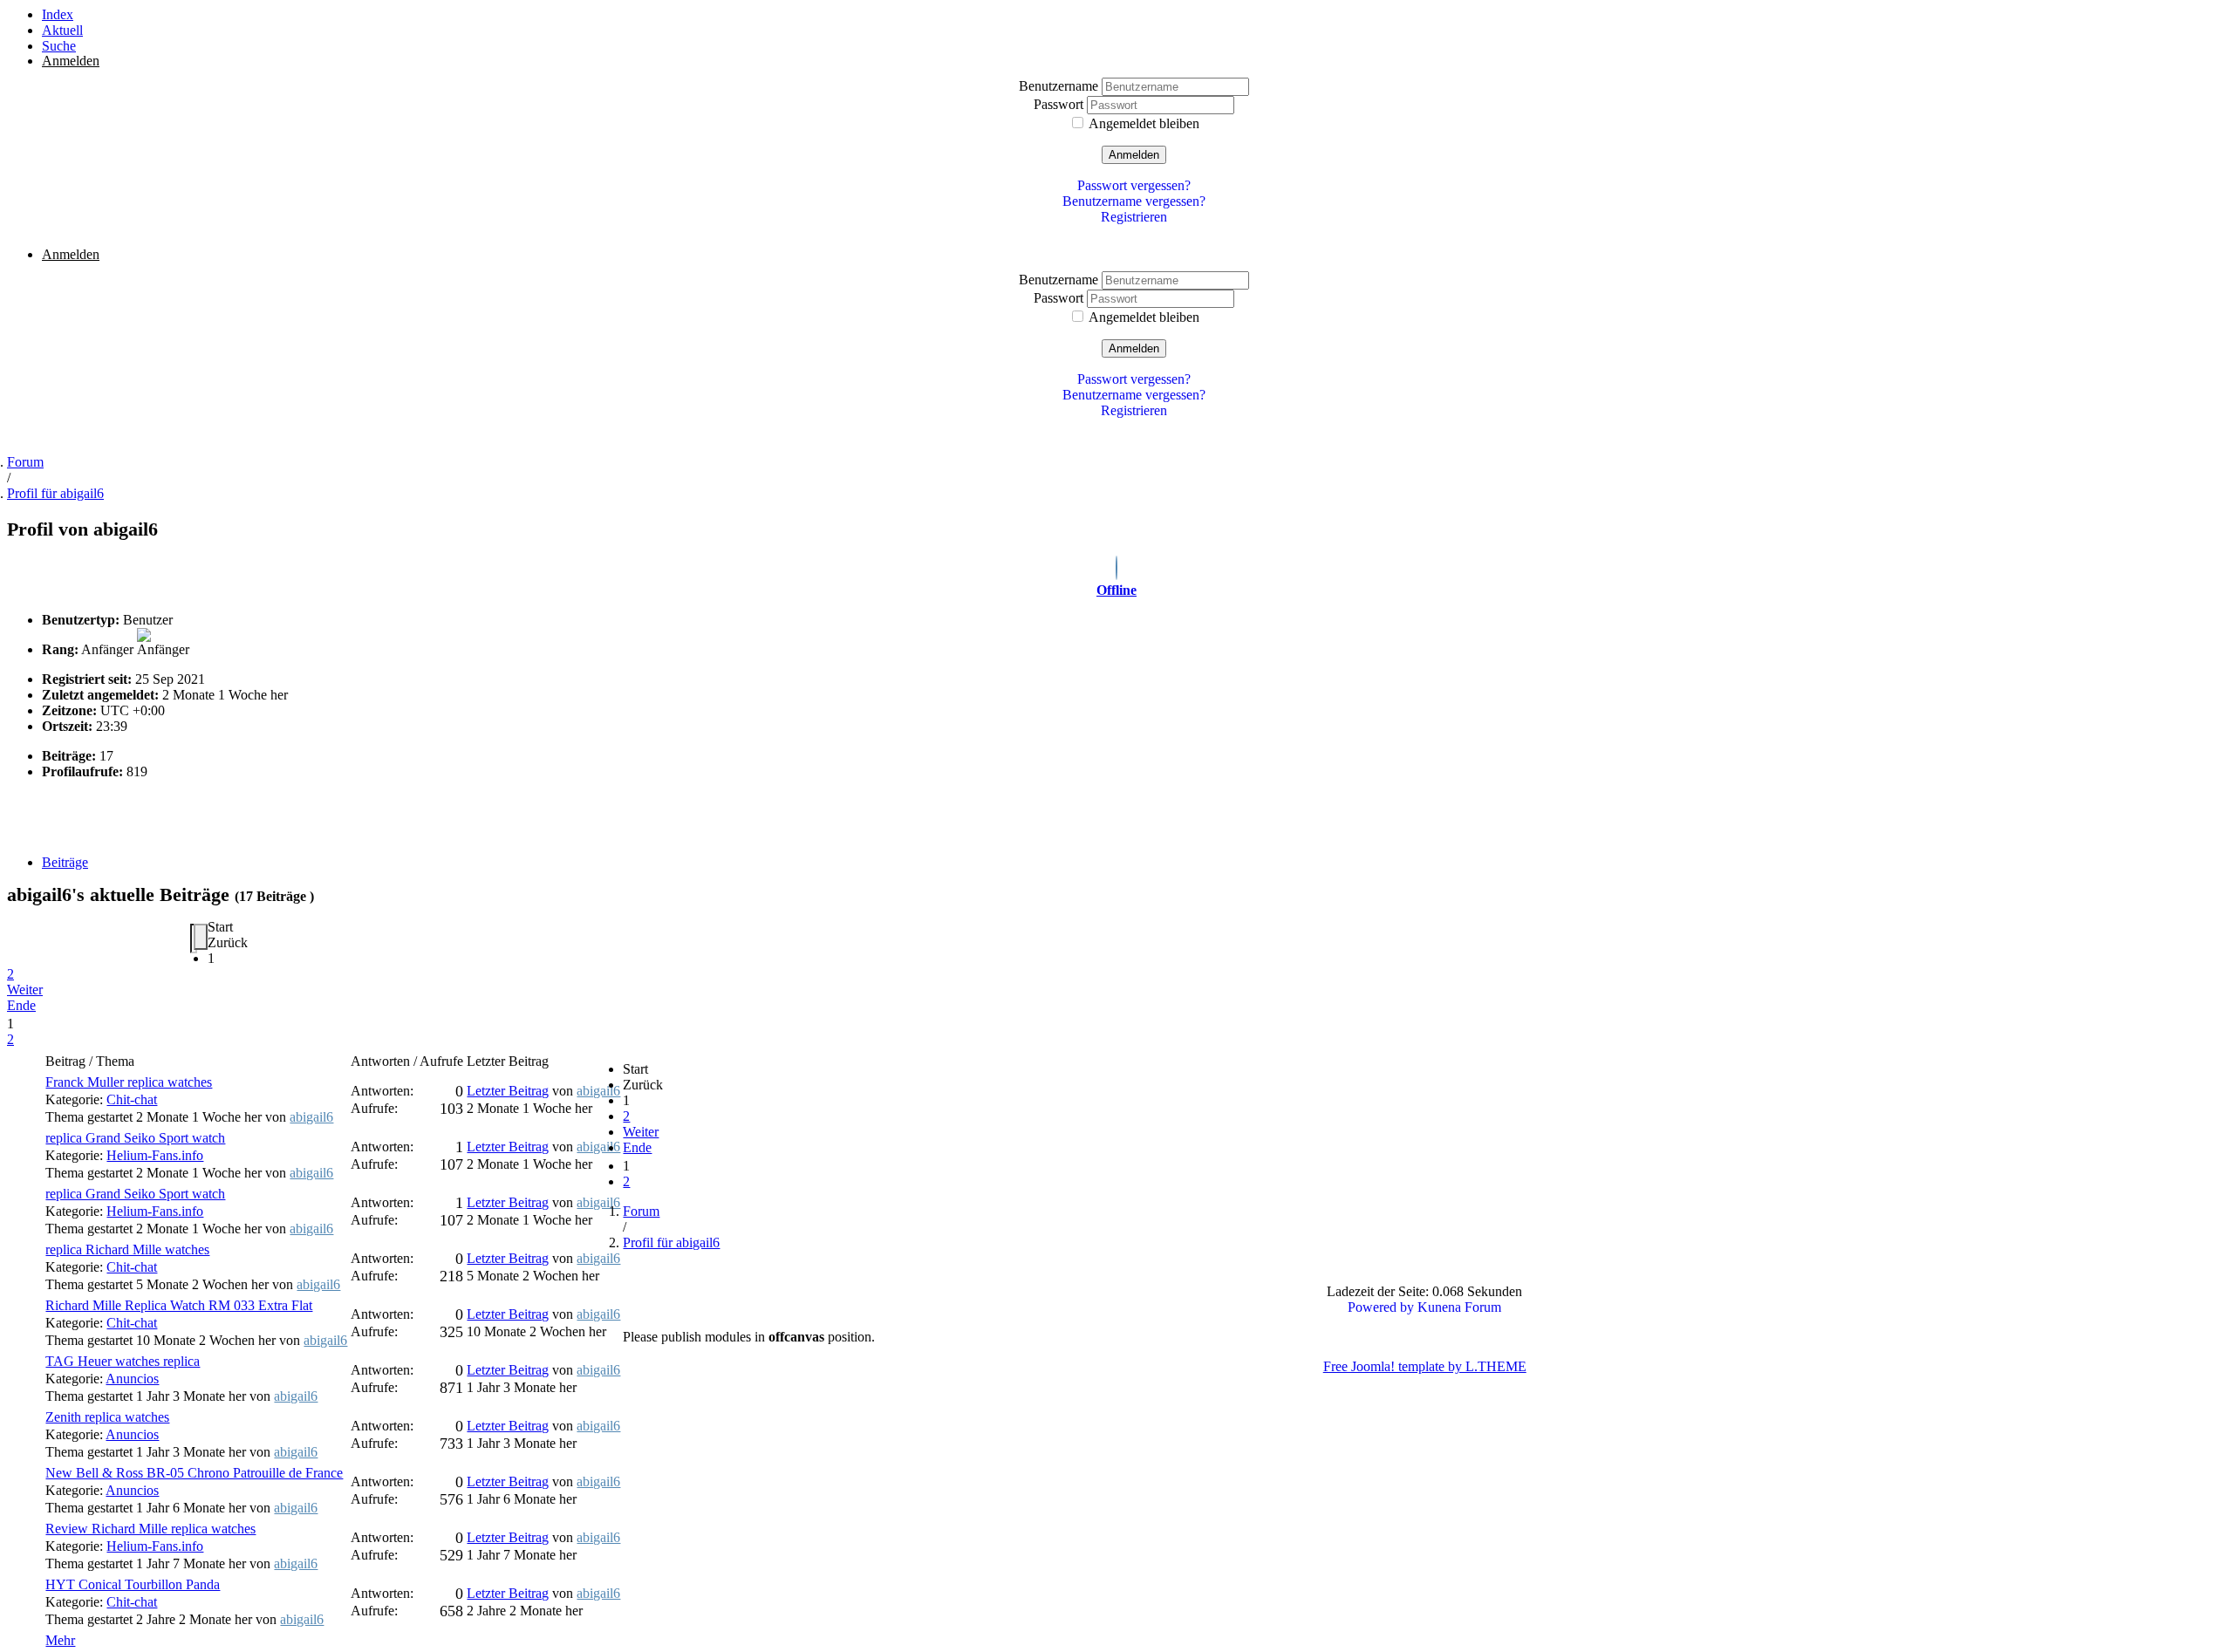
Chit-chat (132, 1099)
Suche (59, 46)
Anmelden (1134, 155)
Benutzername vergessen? (1134, 201)
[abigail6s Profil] (1116, 570)
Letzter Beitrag (508, 1091)
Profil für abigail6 (55, 493)
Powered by (1381, 1307)
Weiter (25, 990)
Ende (21, 1005)
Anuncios (132, 1379)
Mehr (60, 1640)
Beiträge (65, 862)
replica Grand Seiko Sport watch (135, 1138)
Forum (25, 462)
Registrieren (1134, 217)
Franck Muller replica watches (129, 1082)
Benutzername (1060, 86)
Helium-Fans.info (155, 1155)
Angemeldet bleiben (1144, 123)
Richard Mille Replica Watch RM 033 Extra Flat (179, 1305)
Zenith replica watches (107, 1417)
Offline (1116, 590)
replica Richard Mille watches (127, 1249)
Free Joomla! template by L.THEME (1425, 1366)
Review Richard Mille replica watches (150, 1529)
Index (58, 14)
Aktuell (62, 30)
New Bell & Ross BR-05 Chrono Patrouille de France (194, 1473)
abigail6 (311, 1117)
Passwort (1060, 104)
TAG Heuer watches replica (123, 1361)
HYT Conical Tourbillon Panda (133, 1584)
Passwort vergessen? (1134, 185)
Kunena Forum (1459, 1307)
